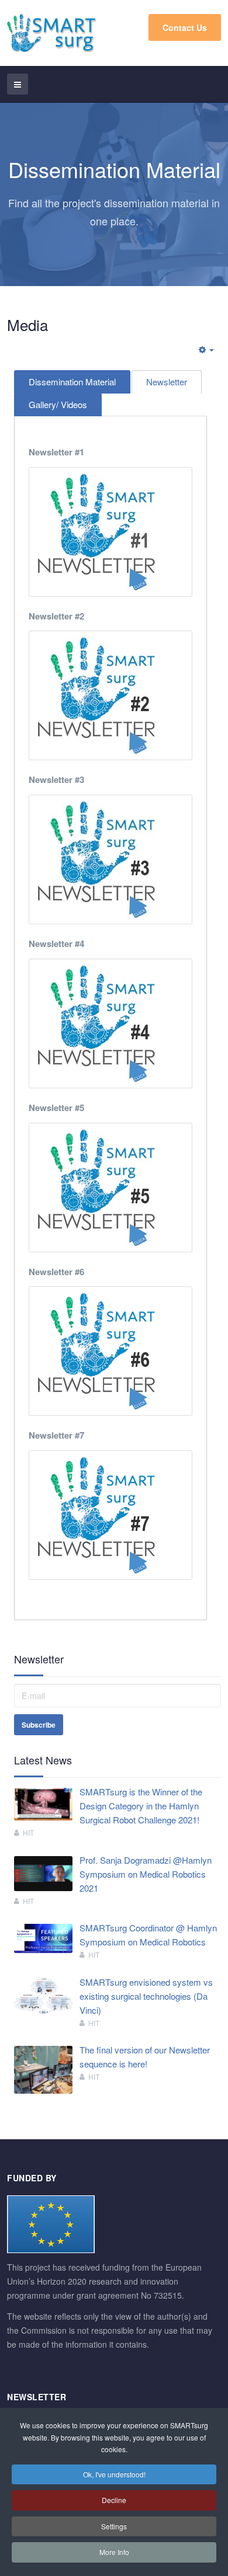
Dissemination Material (72, 382)
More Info (114, 2552)
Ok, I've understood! (114, 2474)
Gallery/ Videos (58, 404)
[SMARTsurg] (52, 33)
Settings (114, 2526)
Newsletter (167, 382)
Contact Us (185, 27)
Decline (114, 2500)
